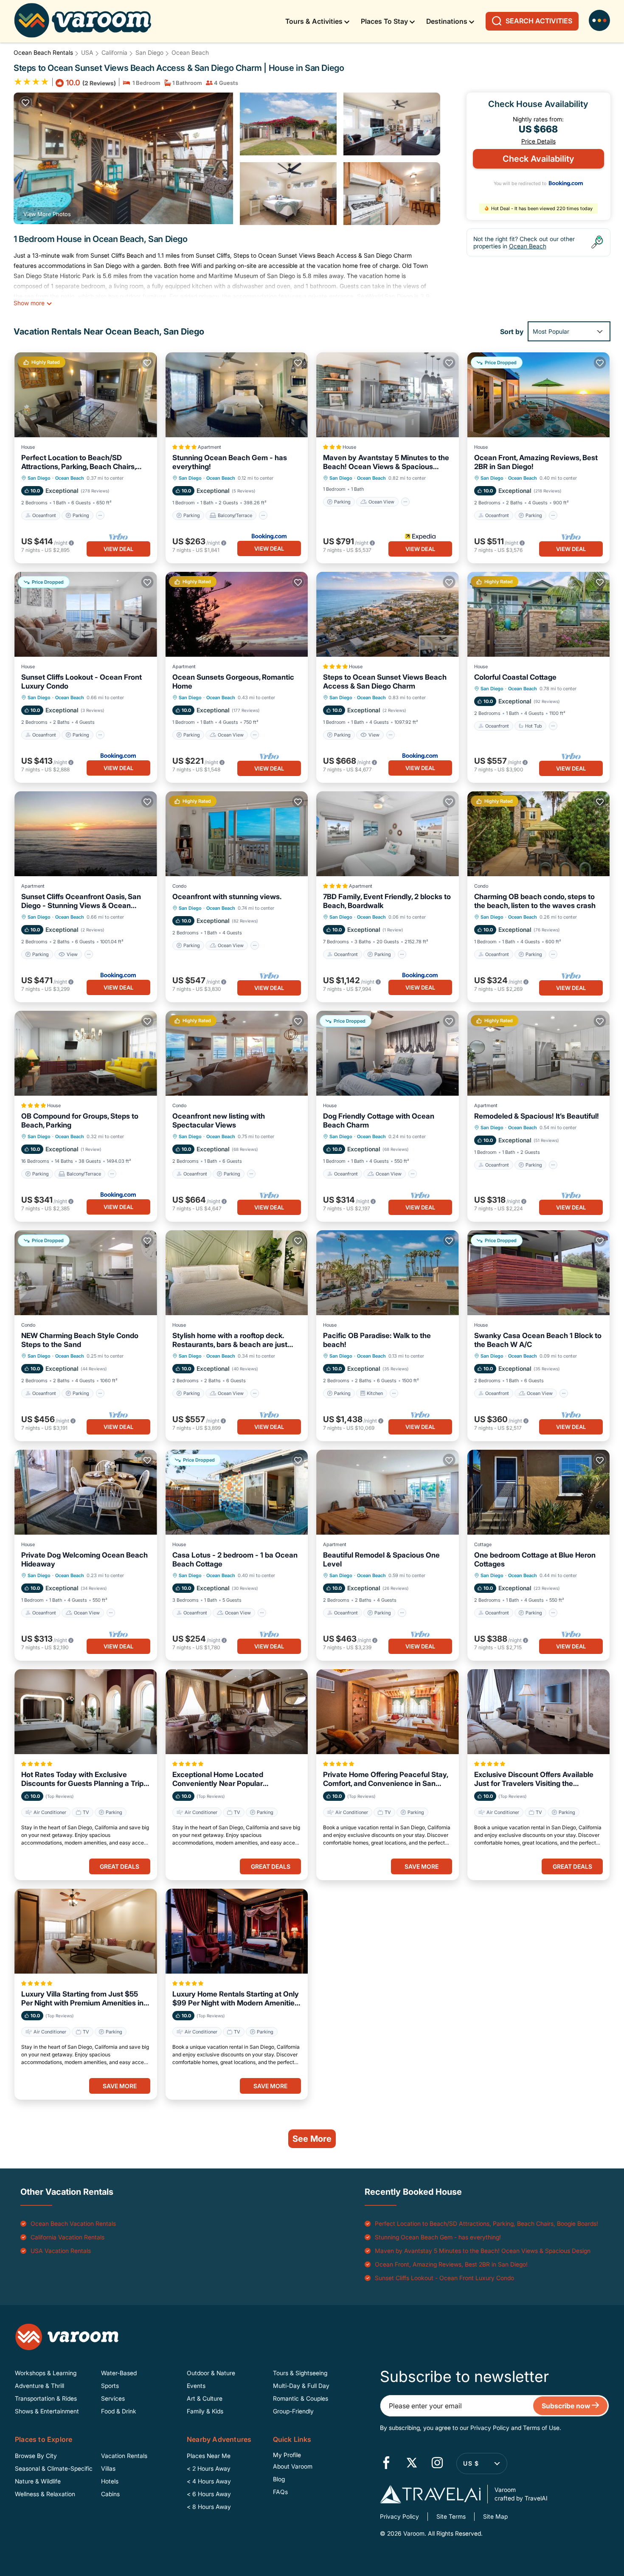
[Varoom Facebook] (386, 2464)
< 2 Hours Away (209, 2468)
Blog (279, 2479)
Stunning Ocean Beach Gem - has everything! (230, 462)
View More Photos (47, 214)
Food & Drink (119, 2411)
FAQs (280, 2492)
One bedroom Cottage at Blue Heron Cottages (535, 1559)
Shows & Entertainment (47, 2411)
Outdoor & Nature (211, 2373)
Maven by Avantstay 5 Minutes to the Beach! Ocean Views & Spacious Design (386, 462)
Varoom (413, 2533)
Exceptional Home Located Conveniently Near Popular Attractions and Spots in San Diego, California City (231, 1779)
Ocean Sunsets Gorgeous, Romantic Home (233, 682)
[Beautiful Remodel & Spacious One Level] (388, 1492)
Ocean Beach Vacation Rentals (73, 2223)
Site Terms (451, 2516)
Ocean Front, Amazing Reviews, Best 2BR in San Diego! (536, 462)
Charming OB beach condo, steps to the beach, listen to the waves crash (535, 901)
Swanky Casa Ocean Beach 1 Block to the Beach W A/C (538, 1340)
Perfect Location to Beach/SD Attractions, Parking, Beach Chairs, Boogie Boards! (79, 462)
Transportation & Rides (46, 2398)
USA (87, 52)
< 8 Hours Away (209, 2507)
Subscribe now (567, 2406)
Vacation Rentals (124, 2456)
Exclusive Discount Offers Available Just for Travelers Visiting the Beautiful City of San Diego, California (537, 1779)
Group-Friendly (293, 2411)
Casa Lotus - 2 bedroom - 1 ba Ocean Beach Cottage (235, 1559)
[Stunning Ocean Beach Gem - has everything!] (237, 395)
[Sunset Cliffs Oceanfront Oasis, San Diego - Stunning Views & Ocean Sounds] (86, 834)
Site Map (495, 2516)
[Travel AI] (430, 2494)
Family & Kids (205, 2411)
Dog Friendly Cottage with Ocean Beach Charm (379, 1121)
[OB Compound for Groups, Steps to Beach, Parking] (86, 1053)
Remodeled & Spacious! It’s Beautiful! (537, 1116)
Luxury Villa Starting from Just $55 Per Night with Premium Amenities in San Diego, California (82, 1999)
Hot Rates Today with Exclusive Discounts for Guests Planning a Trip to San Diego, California (82, 1779)
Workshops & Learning (46, 2373)
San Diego (149, 52)
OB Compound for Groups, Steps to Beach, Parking (80, 1121)
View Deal (118, 549)
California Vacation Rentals (67, 2237)
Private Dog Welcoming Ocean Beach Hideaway (84, 1559)
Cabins (110, 2494)
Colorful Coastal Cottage (515, 677)
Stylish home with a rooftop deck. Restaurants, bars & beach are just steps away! (230, 1340)
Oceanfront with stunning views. (227, 897)
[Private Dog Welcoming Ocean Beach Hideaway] (86, 1492)
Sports (110, 2386)
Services (113, 2398)
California (114, 52)
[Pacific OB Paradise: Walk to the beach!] (388, 1273)
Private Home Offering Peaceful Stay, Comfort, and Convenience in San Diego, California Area (385, 1779)
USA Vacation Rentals (61, 2251)
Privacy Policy (490, 2428)
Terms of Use (541, 2428)
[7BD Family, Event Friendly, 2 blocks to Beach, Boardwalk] (388, 834)
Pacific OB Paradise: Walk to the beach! (377, 1340)
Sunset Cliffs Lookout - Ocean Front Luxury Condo (82, 682)
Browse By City (36, 2456)
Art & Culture (205, 2398)
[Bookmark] (25, 103)
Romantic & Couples (301, 2398)
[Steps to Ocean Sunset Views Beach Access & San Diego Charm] (388, 614)
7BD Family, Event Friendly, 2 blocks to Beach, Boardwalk (387, 901)
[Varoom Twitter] (412, 2464)
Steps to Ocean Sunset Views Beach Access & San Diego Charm (385, 682)
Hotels (110, 2481)
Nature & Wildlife (38, 2481)
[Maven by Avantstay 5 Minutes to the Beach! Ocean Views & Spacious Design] (388, 395)
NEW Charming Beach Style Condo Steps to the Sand (80, 1340)
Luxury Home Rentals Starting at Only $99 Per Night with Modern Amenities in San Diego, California (236, 1999)
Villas (108, 2468)
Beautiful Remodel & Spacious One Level (381, 1559)
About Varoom (293, 2466)
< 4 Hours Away (209, 2481)
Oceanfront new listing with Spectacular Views (219, 1121)
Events (196, 2386)
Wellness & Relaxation (45, 2494)
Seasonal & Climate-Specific (54, 2468)
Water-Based (119, 2373)
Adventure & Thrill (39, 2386)
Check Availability (538, 159)
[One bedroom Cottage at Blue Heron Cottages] (539, 1492)
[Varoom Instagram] (437, 2464)
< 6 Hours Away (209, 2494)
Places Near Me (209, 2456)
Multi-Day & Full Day (301, 2386)
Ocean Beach (190, 52)
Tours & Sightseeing (300, 2373)
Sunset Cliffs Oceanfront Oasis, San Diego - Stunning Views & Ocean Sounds (81, 901)
